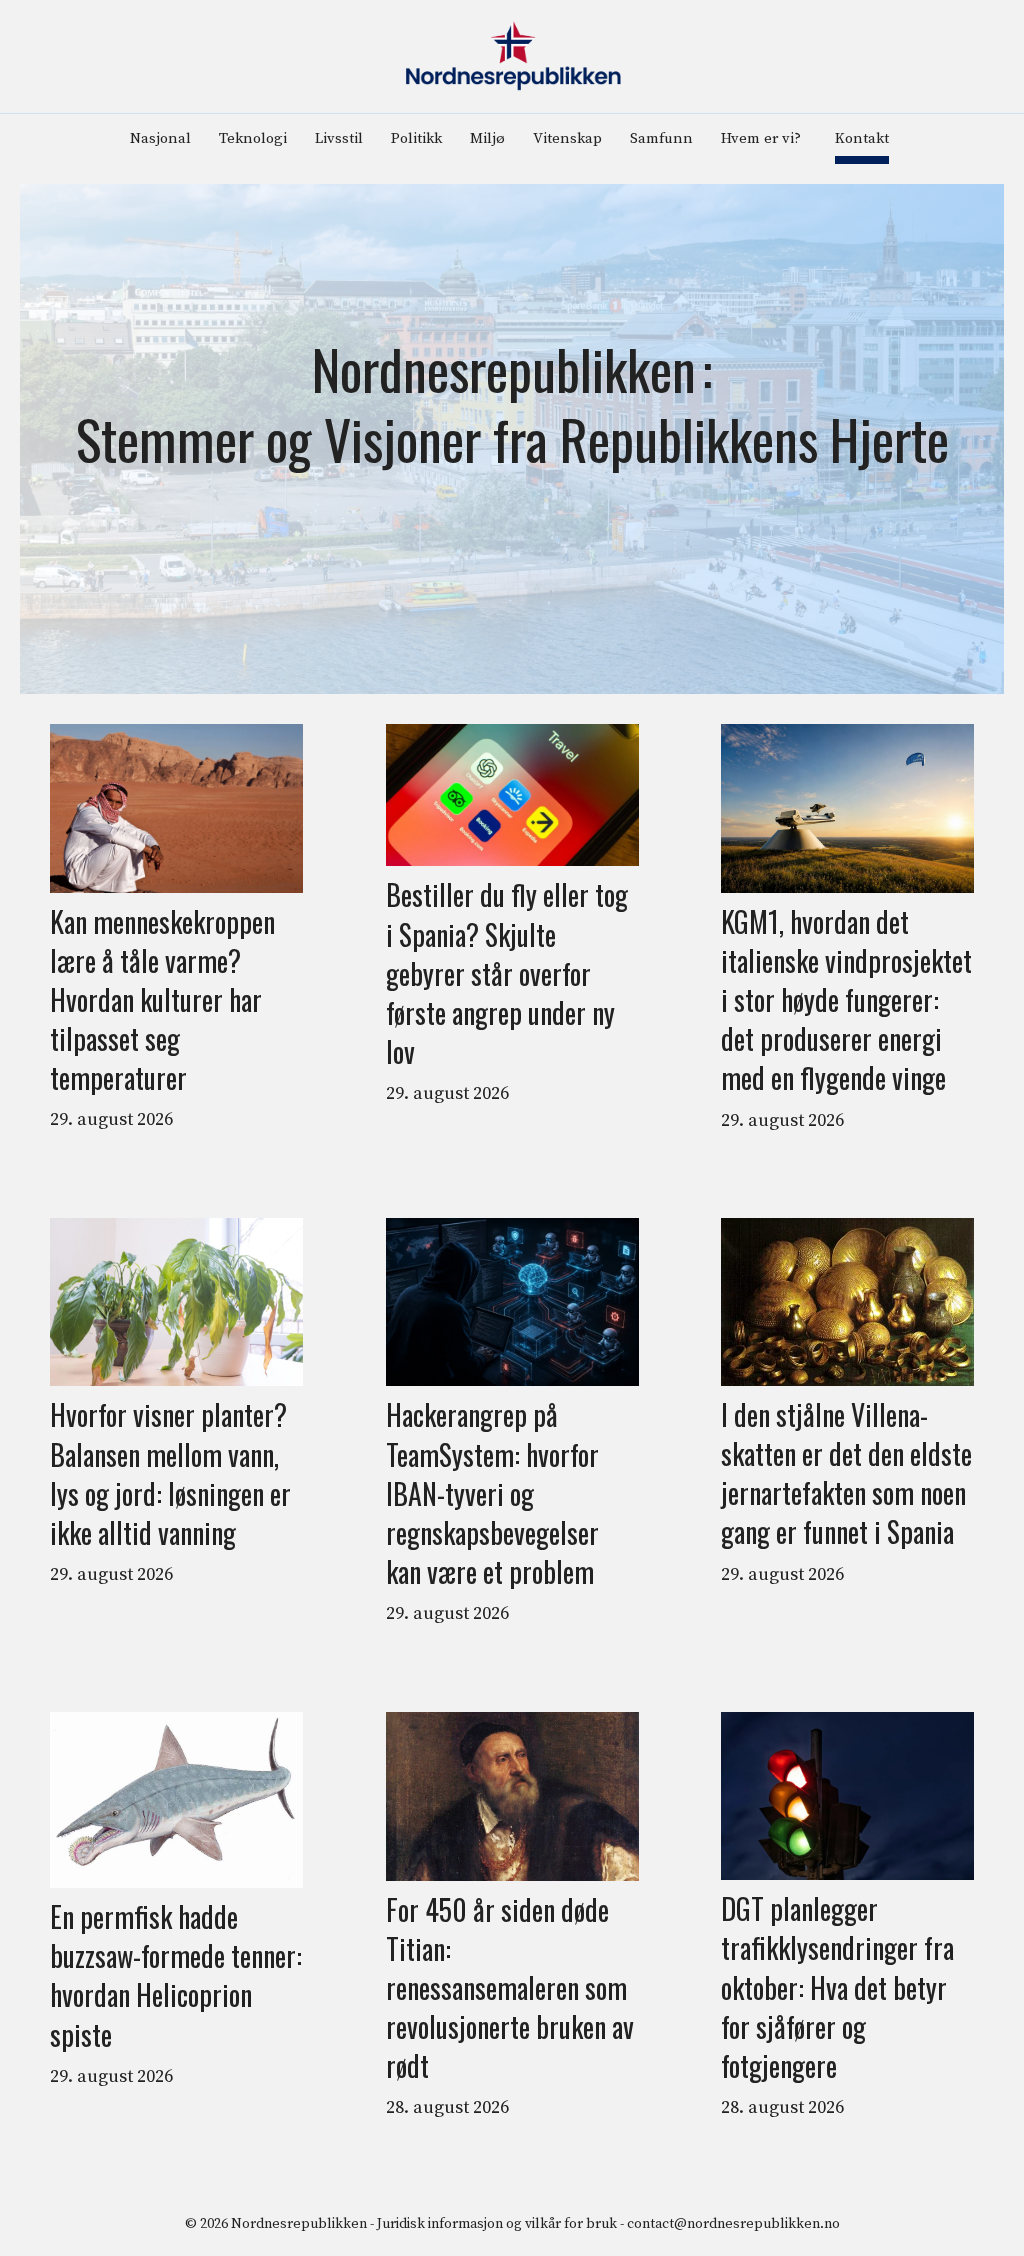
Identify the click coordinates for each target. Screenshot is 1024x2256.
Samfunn (661, 138)
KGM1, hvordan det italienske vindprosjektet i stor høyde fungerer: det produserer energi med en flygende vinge (846, 1000)
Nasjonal (160, 138)
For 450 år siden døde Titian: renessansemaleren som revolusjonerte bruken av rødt (510, 1988)
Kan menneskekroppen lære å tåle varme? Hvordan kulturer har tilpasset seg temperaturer (162, 1000)
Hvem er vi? (761, 138)
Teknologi (253, 138)
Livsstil (339, 138)
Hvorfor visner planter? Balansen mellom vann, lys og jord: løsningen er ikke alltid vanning (170, 1473)
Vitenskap (567, 138)
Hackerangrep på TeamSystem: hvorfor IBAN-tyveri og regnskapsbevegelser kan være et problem (492, 1493)
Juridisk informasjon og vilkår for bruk (497, 2224)
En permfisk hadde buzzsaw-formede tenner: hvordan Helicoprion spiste (176, 1975)
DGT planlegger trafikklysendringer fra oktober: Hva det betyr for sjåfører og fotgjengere (837, 1987)
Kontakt (862, 138)
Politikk (416, 138)
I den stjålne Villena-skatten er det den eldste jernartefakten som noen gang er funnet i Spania (846, 1473)
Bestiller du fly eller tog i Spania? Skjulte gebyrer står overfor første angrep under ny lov (507, 973)
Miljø (487, 138)
